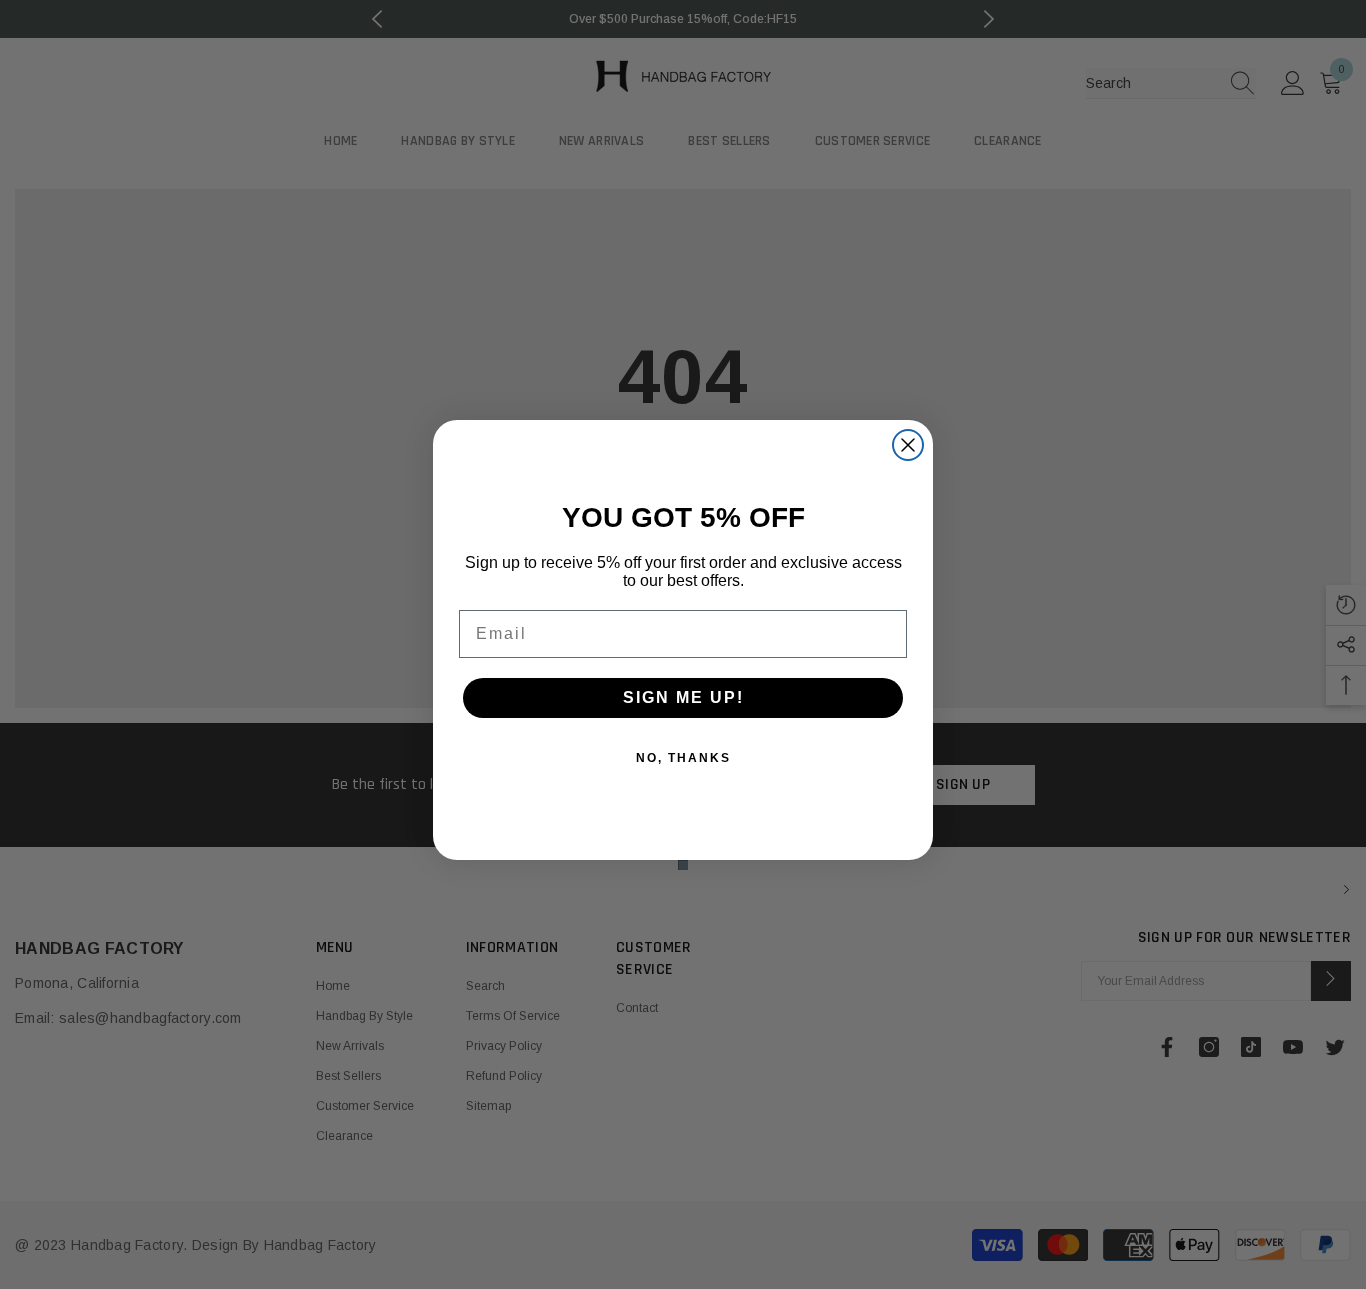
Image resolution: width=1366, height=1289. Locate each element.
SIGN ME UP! (683, 697)
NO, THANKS (683, 758)
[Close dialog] (908, 445)
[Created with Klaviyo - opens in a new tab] (683, 865)
